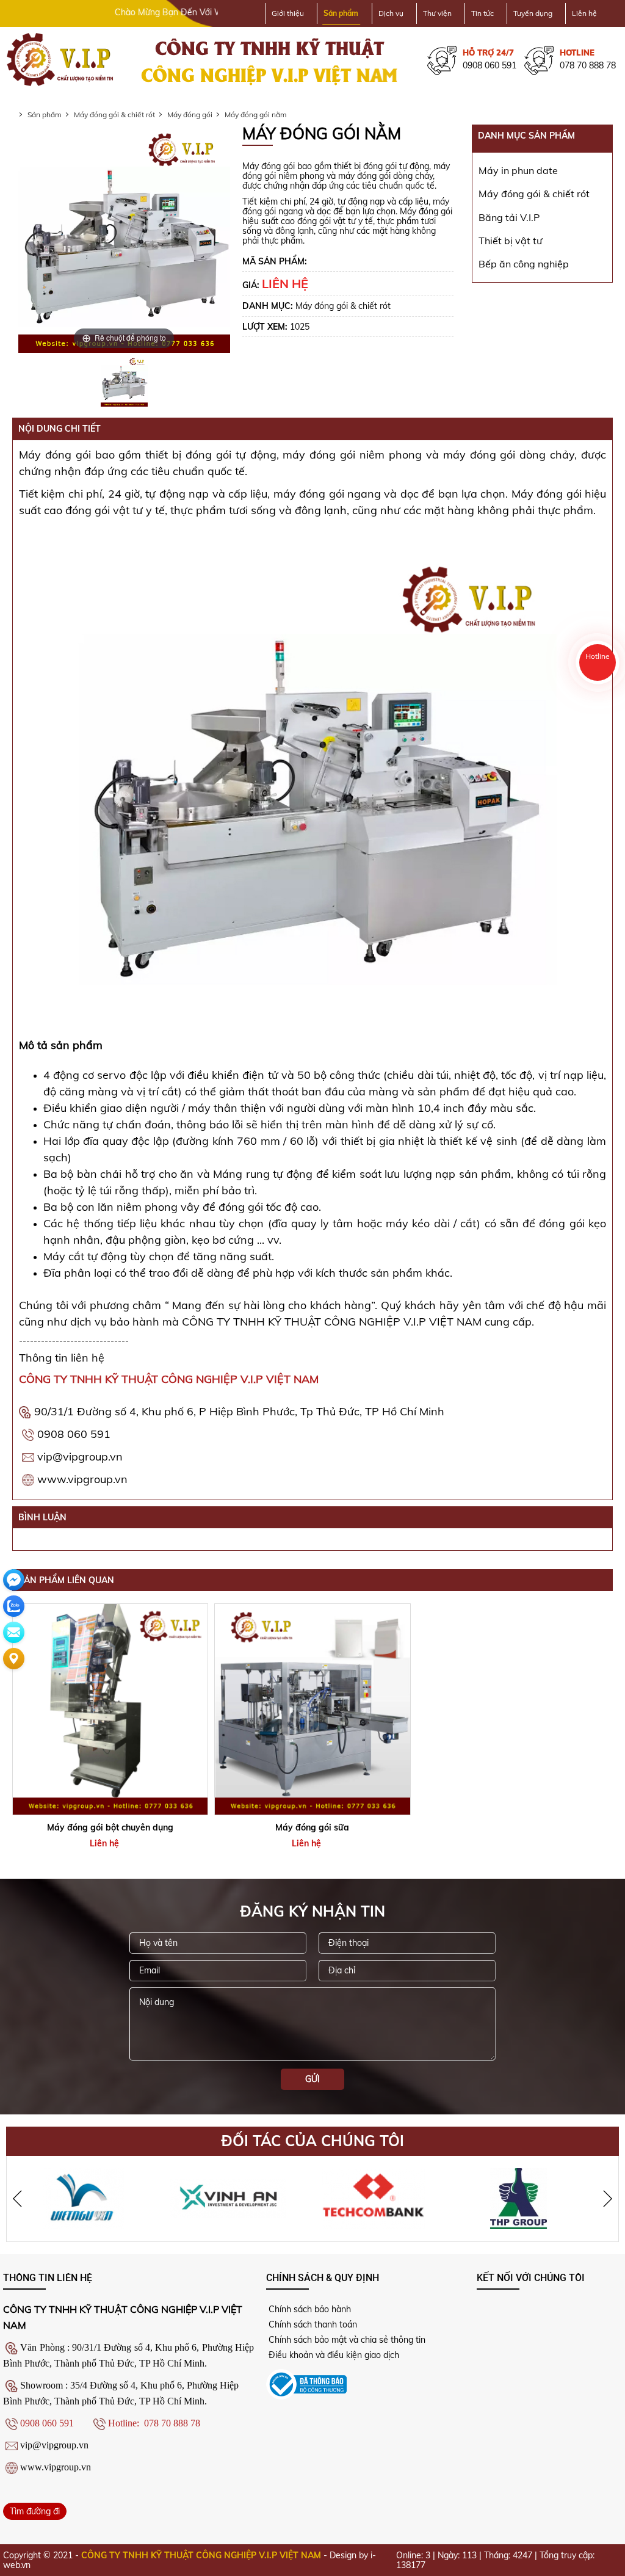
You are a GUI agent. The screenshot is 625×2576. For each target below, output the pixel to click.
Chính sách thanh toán (312, 2324)
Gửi (312, 2079)
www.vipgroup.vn (82, 1479)
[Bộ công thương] (306, 2384)
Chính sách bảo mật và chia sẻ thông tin (346, 2340)
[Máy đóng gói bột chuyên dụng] (110, 1709)
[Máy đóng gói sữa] (312, 1709)
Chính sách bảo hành (309, 2309)
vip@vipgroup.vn (80, 1457)
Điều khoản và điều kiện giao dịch (333, 2355)
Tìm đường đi (35, 2511)
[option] (124, 382)
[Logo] (61, 60)
